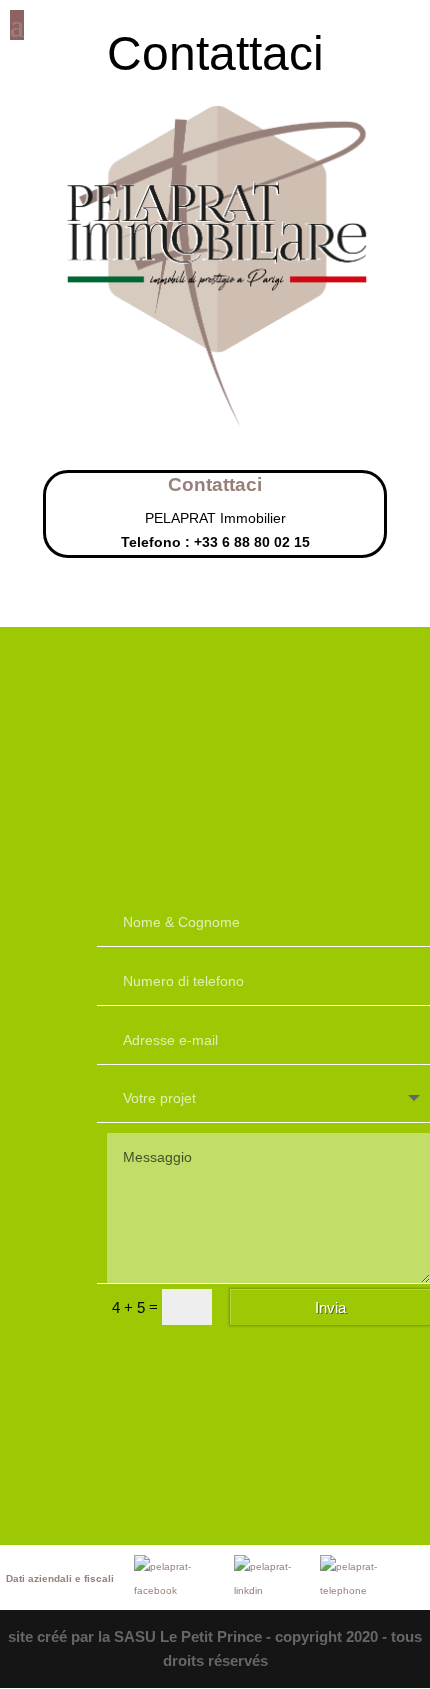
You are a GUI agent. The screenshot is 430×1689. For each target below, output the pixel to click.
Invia (330, 1307)
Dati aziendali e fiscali (60, 1578)
